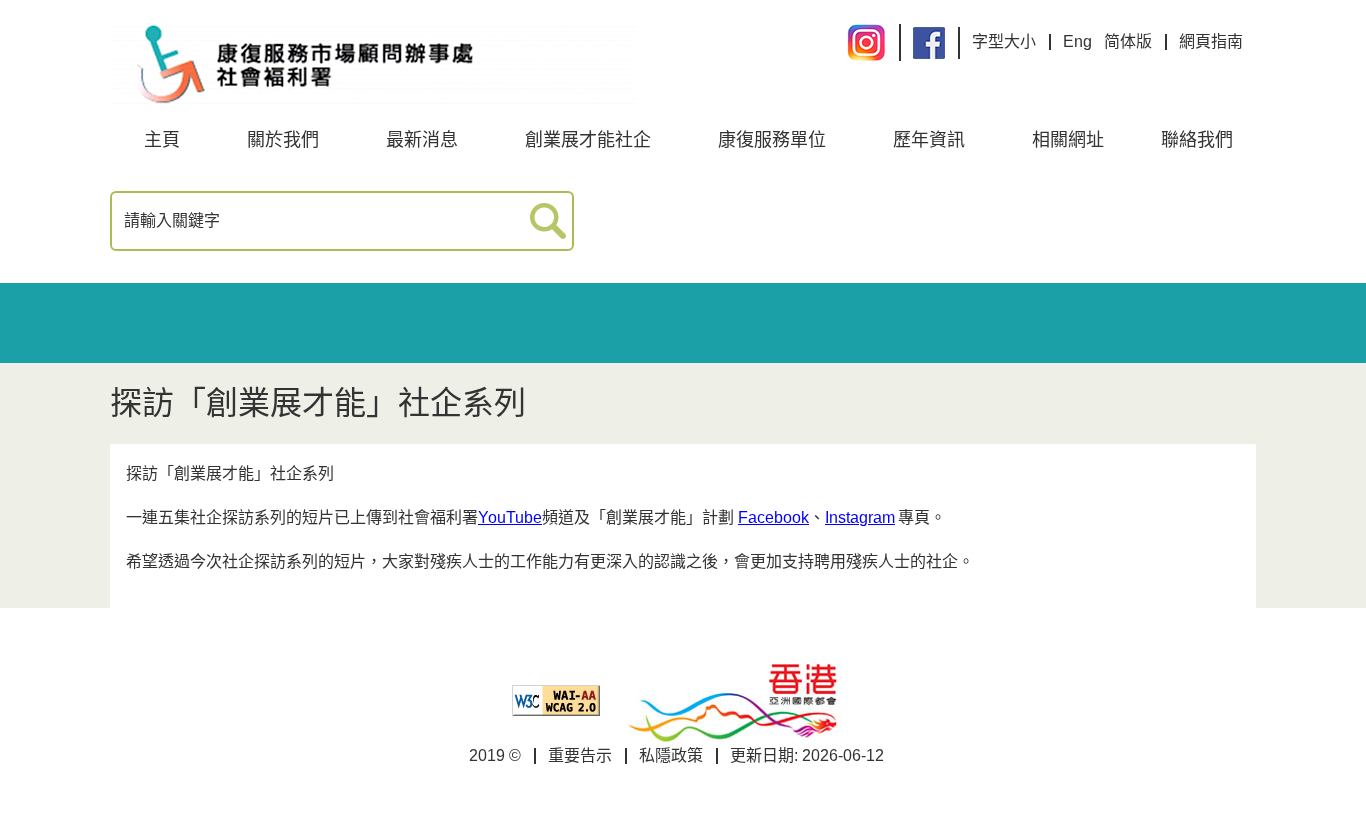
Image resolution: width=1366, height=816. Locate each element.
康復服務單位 (772, 140)
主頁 (162, 140)
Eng (1077, 41)
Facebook (773, 517)
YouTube (510, 517)
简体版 (1128, 41)
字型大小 (1004, 41)
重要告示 (580, 755)
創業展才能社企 (588, 140)
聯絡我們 (1197, 140)
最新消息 (422, 140)
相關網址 (1068, 140)
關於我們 (283, 140)
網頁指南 (1211, 41)
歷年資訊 (929, 140)
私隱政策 (671, 755)
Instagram (860, 517)
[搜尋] (548, 221)
